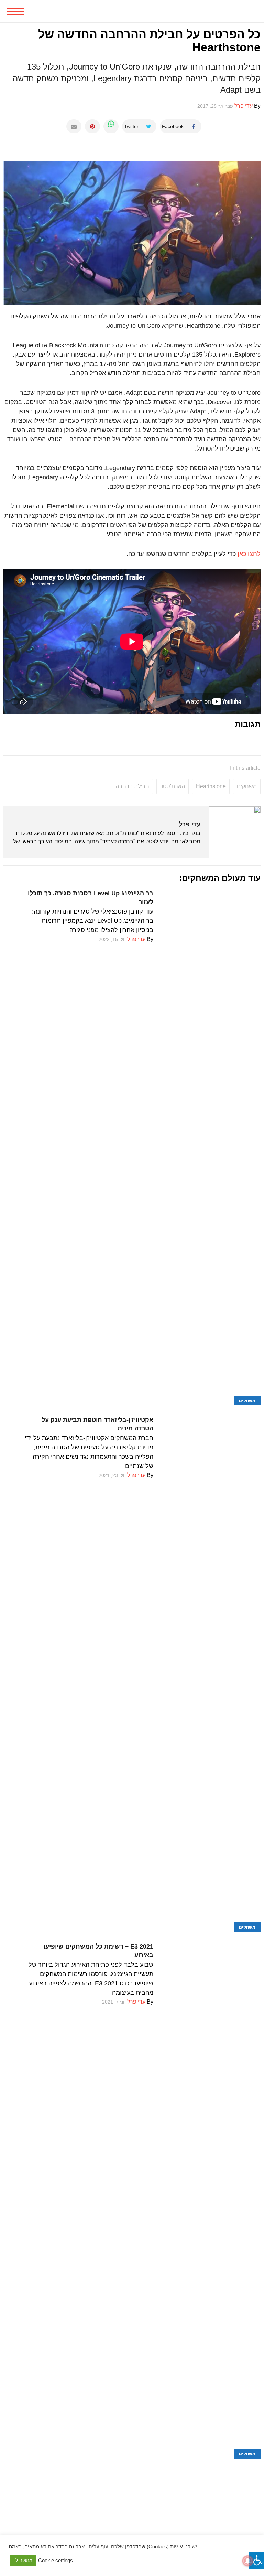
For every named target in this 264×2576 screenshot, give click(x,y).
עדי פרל (190, 824)
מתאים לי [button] (23, 2560)
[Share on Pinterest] (92, 126)
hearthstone (211, 786)
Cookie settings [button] (56, 2561)
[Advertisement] (132, 2507)
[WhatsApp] (111, 126)
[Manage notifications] (248, 2561)
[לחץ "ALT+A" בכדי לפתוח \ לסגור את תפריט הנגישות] (256, 2561)
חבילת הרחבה (132, 786)
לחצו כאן (249, 554)
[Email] (74, 126)
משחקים (247, 786)
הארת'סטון (173, 786)
